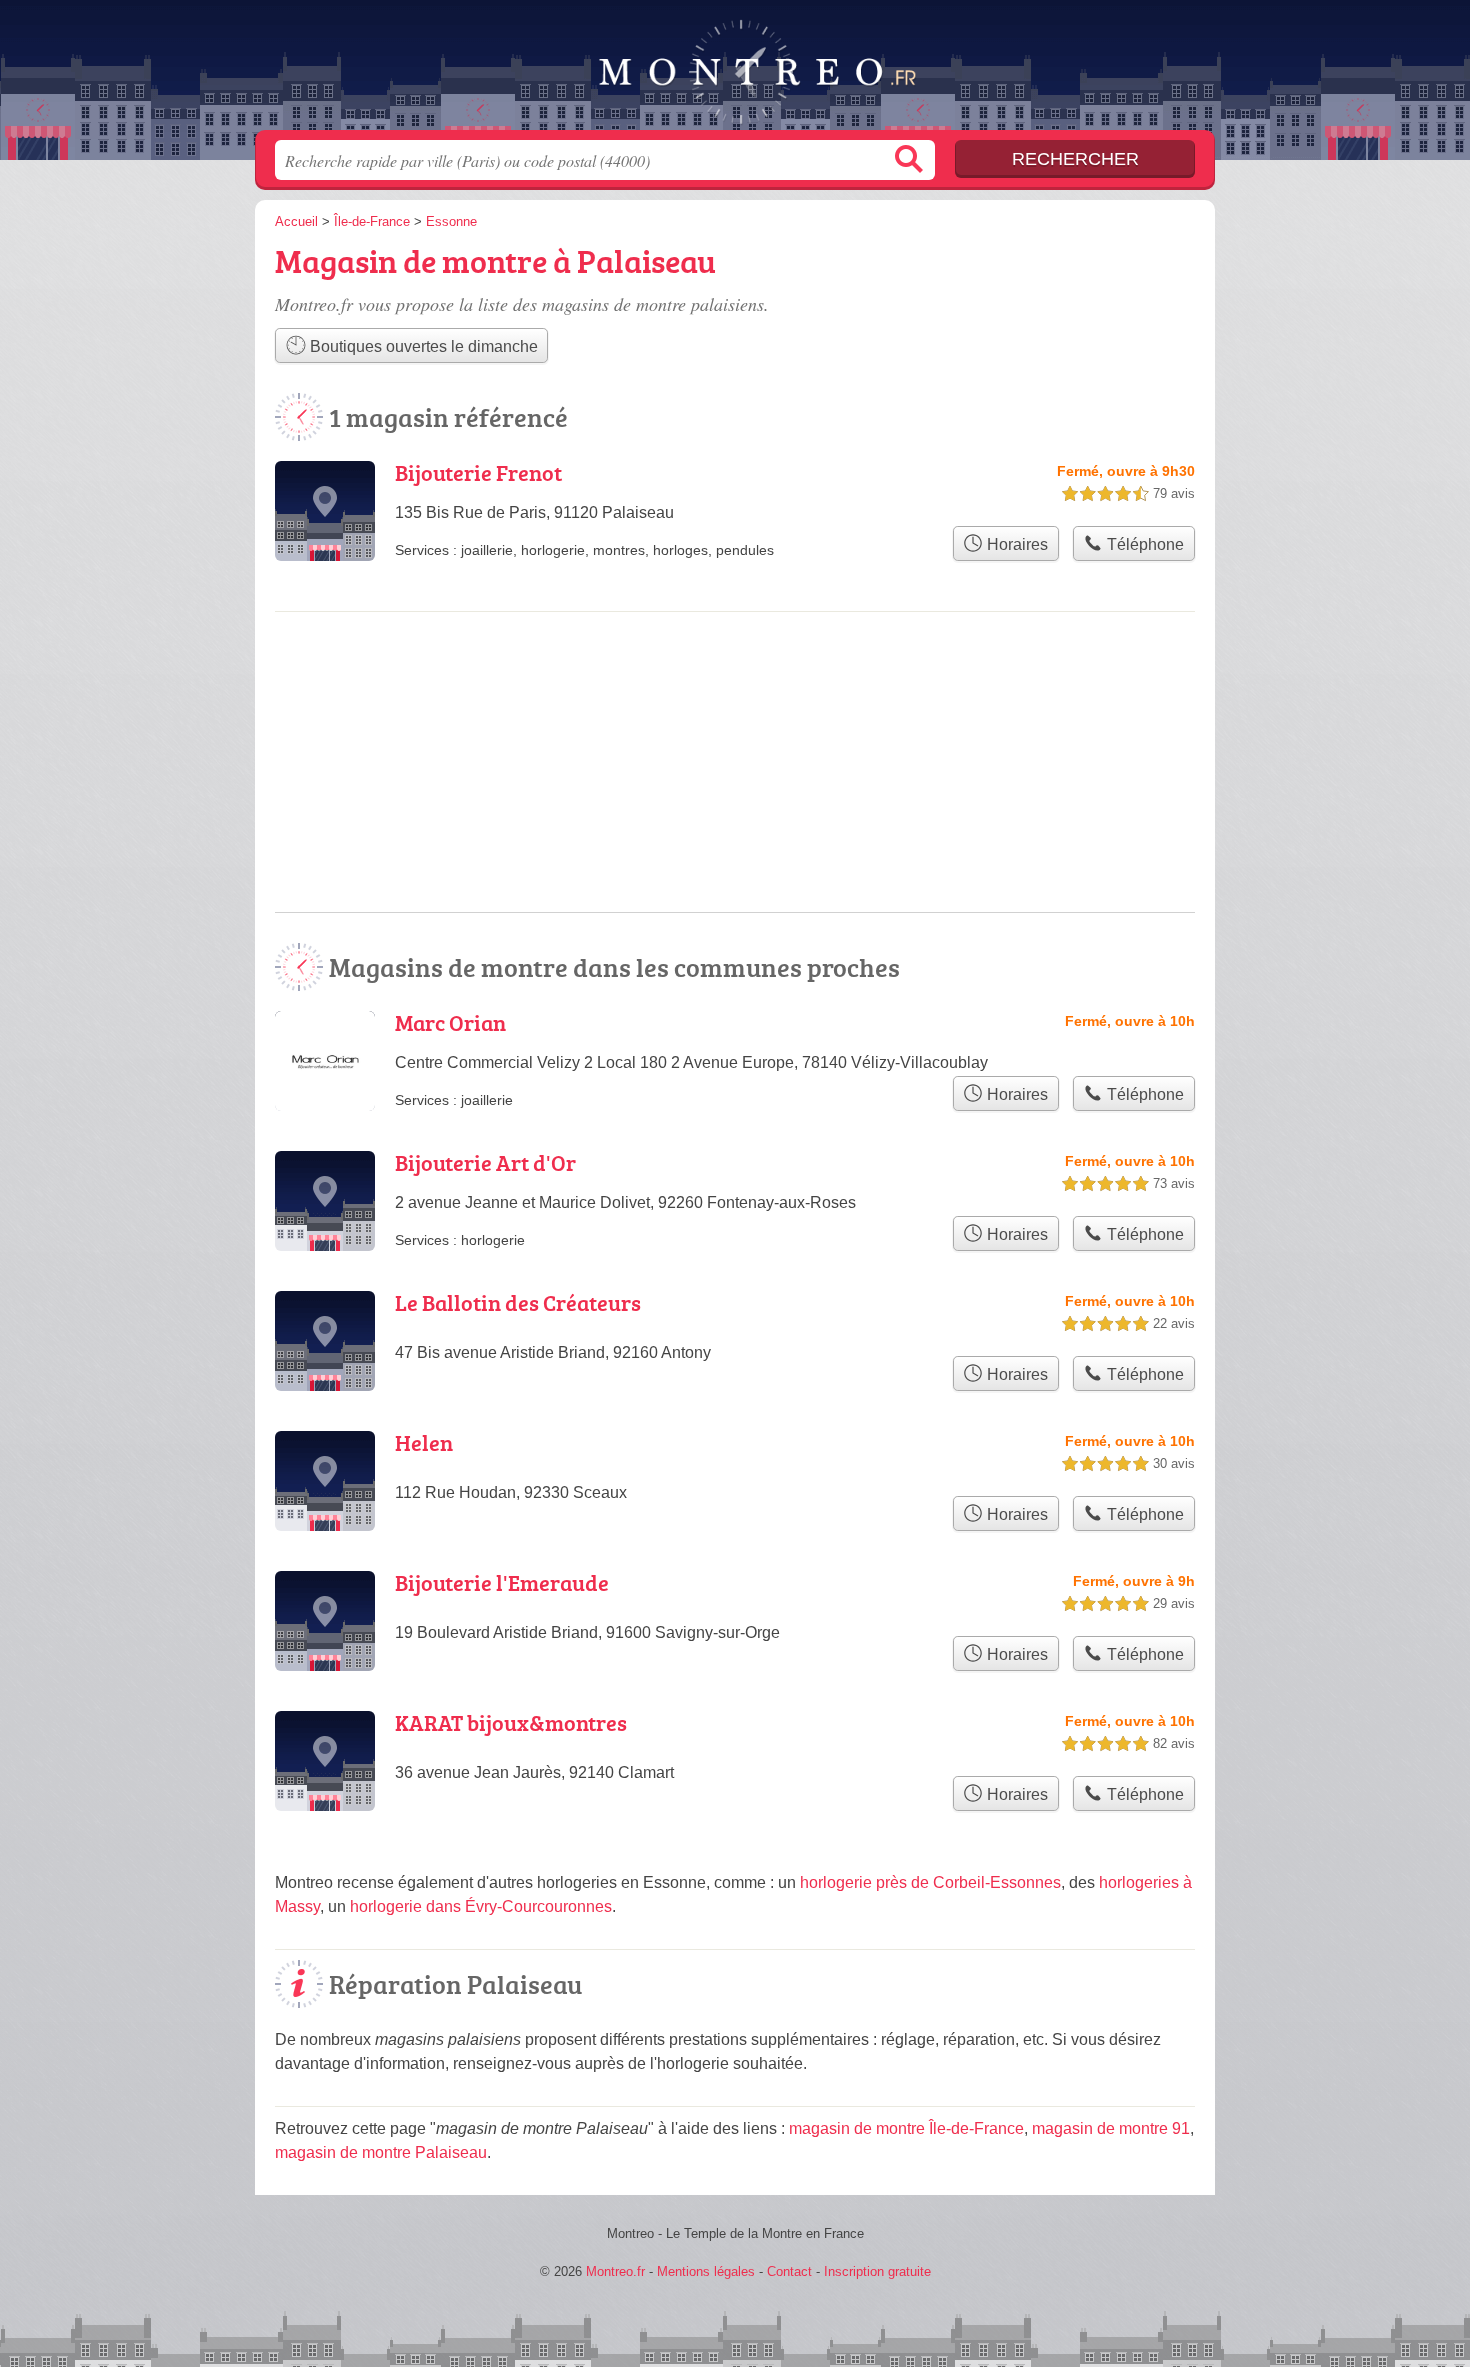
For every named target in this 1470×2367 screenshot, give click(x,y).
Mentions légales (706, 2271)
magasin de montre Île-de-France (906, 2128)
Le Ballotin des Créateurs (518, 1302)
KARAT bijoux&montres (511, 1722)
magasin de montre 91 (1111, 2128)
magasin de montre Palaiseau (381, 2152)
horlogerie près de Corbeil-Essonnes (930, 1882)
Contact (789, 2271)
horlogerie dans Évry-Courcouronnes (481, 1906)
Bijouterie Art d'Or (485, 1162)
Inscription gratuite (877, 2271)
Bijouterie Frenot (478, 472)
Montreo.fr (735, 71)
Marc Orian (450, 1022)
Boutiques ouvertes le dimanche (422, 346)
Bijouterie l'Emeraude (502, 1582)
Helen (424, 1442)
